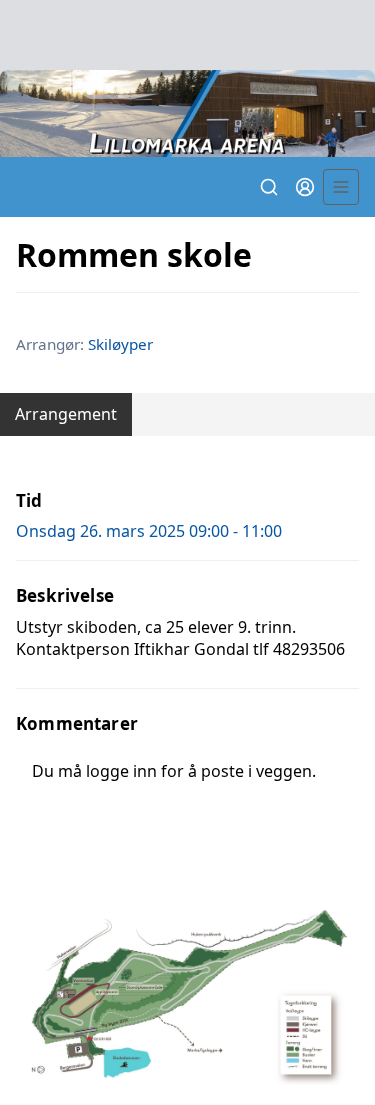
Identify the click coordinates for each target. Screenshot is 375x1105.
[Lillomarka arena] (187, 113)
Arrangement (66, 414)
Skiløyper (120, 344)
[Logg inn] (305, 187)
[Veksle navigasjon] (341, 187)
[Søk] (269, 187)
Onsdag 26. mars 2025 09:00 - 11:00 (149, 531)
